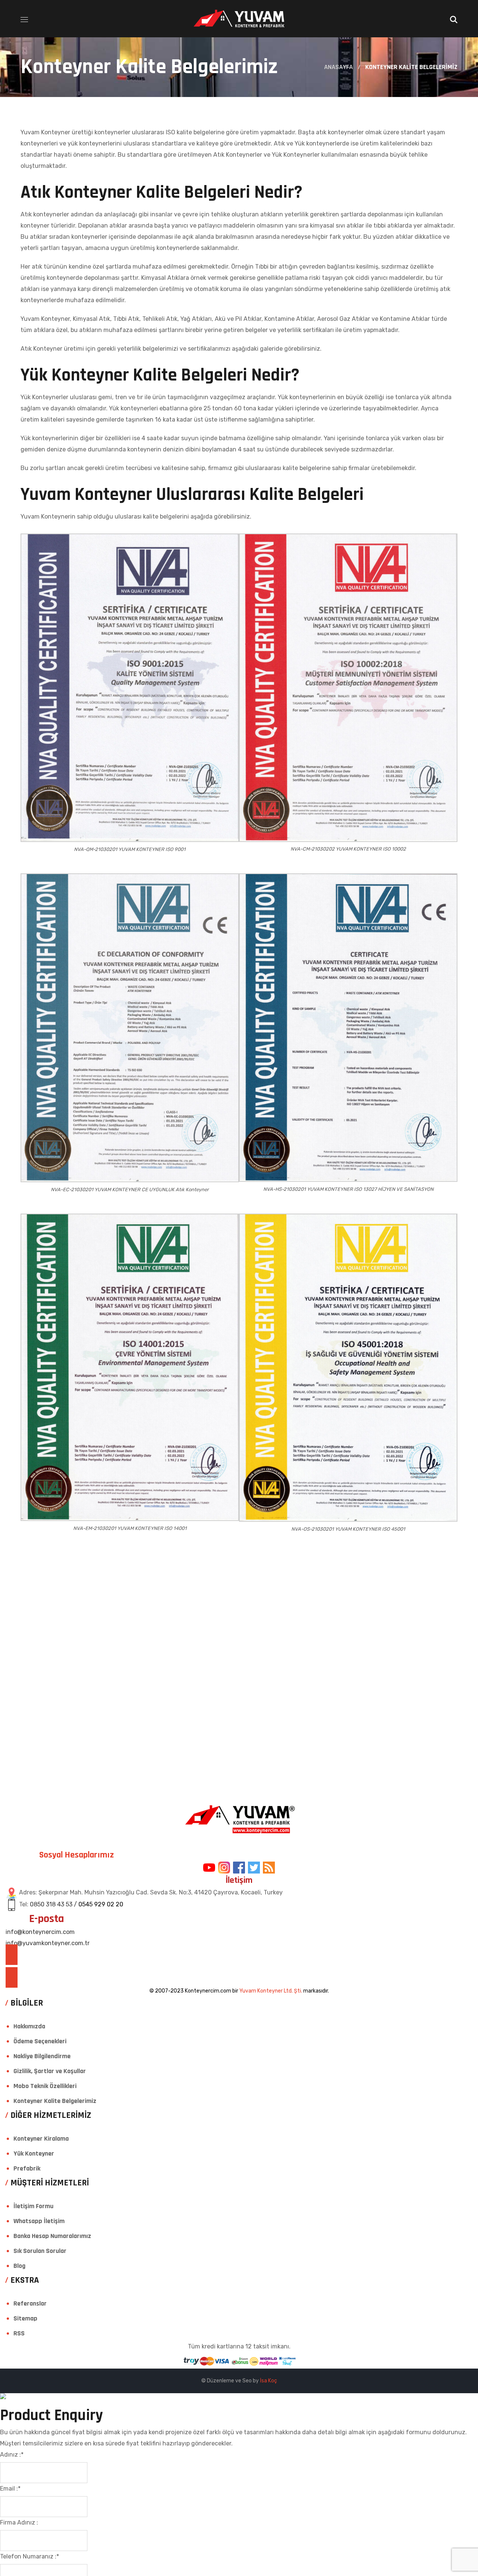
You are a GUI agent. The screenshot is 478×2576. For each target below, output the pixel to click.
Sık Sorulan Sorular (40, 2251)
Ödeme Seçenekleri (40, 2041)
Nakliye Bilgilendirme (42, 2056)
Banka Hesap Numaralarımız (52, 2236)
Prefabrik (27, 2168)
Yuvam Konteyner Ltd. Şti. (271, 1991)
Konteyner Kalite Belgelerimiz (55, 2101)
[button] (454, 19)
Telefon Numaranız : (30, 2556)
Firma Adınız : (19, 2522)
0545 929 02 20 (101, 1904)
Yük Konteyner (34, 2154)
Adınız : (12, 2455)
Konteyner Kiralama (41, 2139)
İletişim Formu (33, 2206)
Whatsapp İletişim (39, 2221)
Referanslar (30, 2303)
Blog (19, 2266)
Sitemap (25, 2318)
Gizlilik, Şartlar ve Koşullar (50, 2071)
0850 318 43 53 (51, 1904)
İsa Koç (269, 2381)
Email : (10, 2489)
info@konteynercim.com (40, 1932)
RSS (19, 2333)
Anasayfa (339, 67)
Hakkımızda (29, 2026)
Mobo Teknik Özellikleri (45, 2086)
